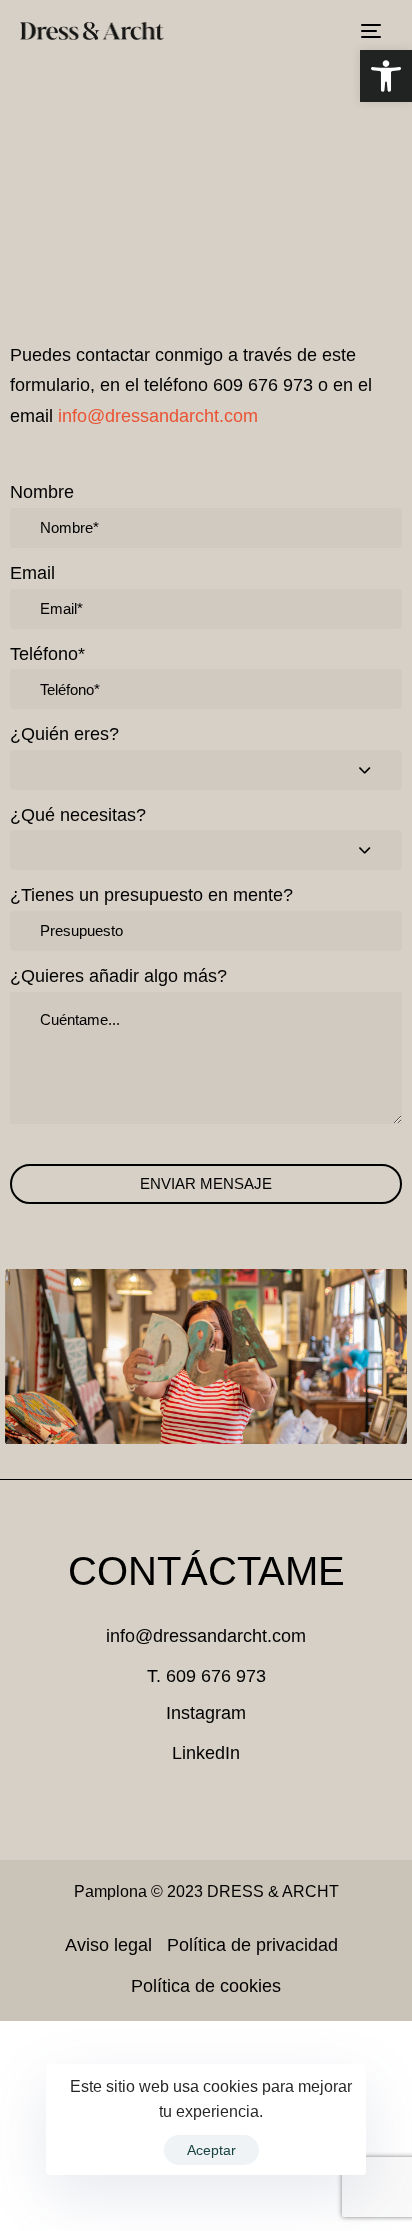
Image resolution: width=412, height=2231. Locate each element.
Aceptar (211, 2150)
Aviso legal (108, 1945)
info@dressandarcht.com (158, 416)
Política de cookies (206, 1986)
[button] (386, 76)
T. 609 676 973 (206, 1676)
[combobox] (206, 770)
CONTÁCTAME (206, 1571)
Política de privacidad (252, 1945)
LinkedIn (206, 1753)
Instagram (206, 1713)
